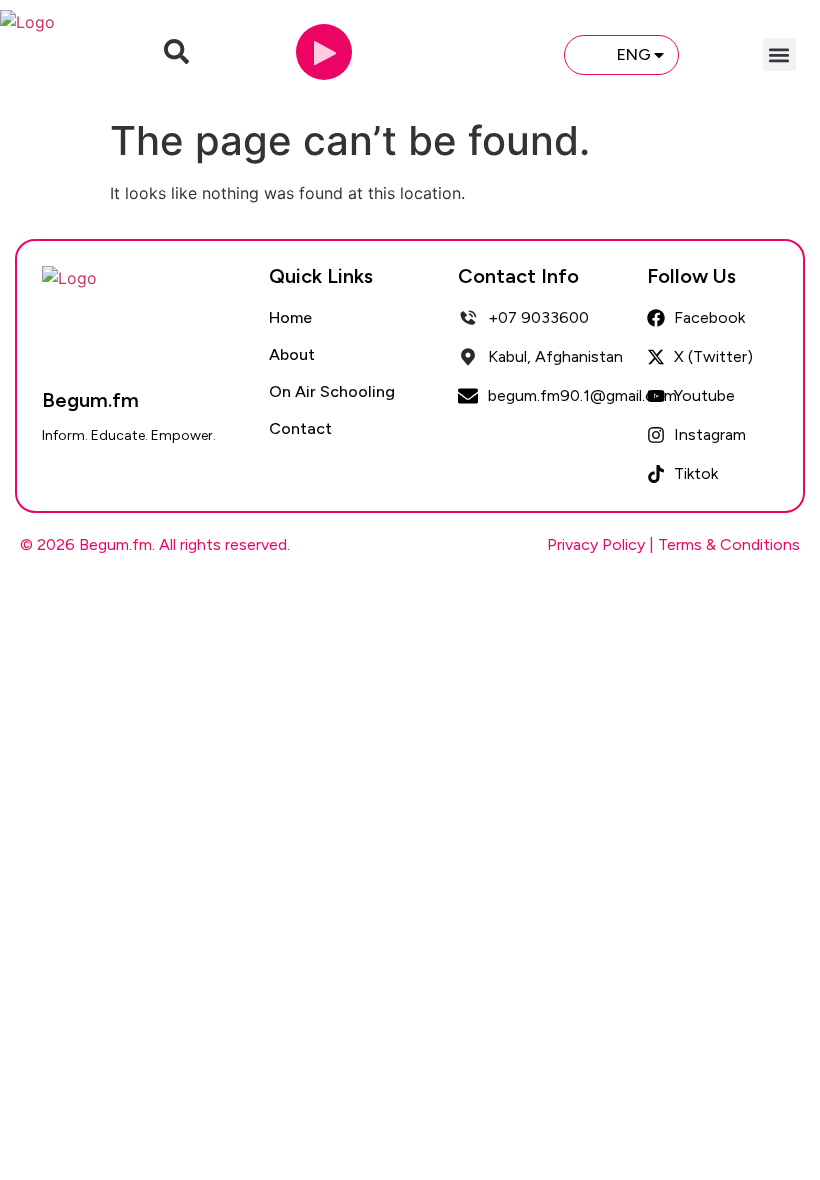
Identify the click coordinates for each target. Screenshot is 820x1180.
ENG (634, 54)
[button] (779, 54)
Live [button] (515, 54)
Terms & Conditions (729, 544)
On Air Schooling (332, 391)
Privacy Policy (596, 544)
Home (290, 317)
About (292, 354)
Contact (300, 428)
